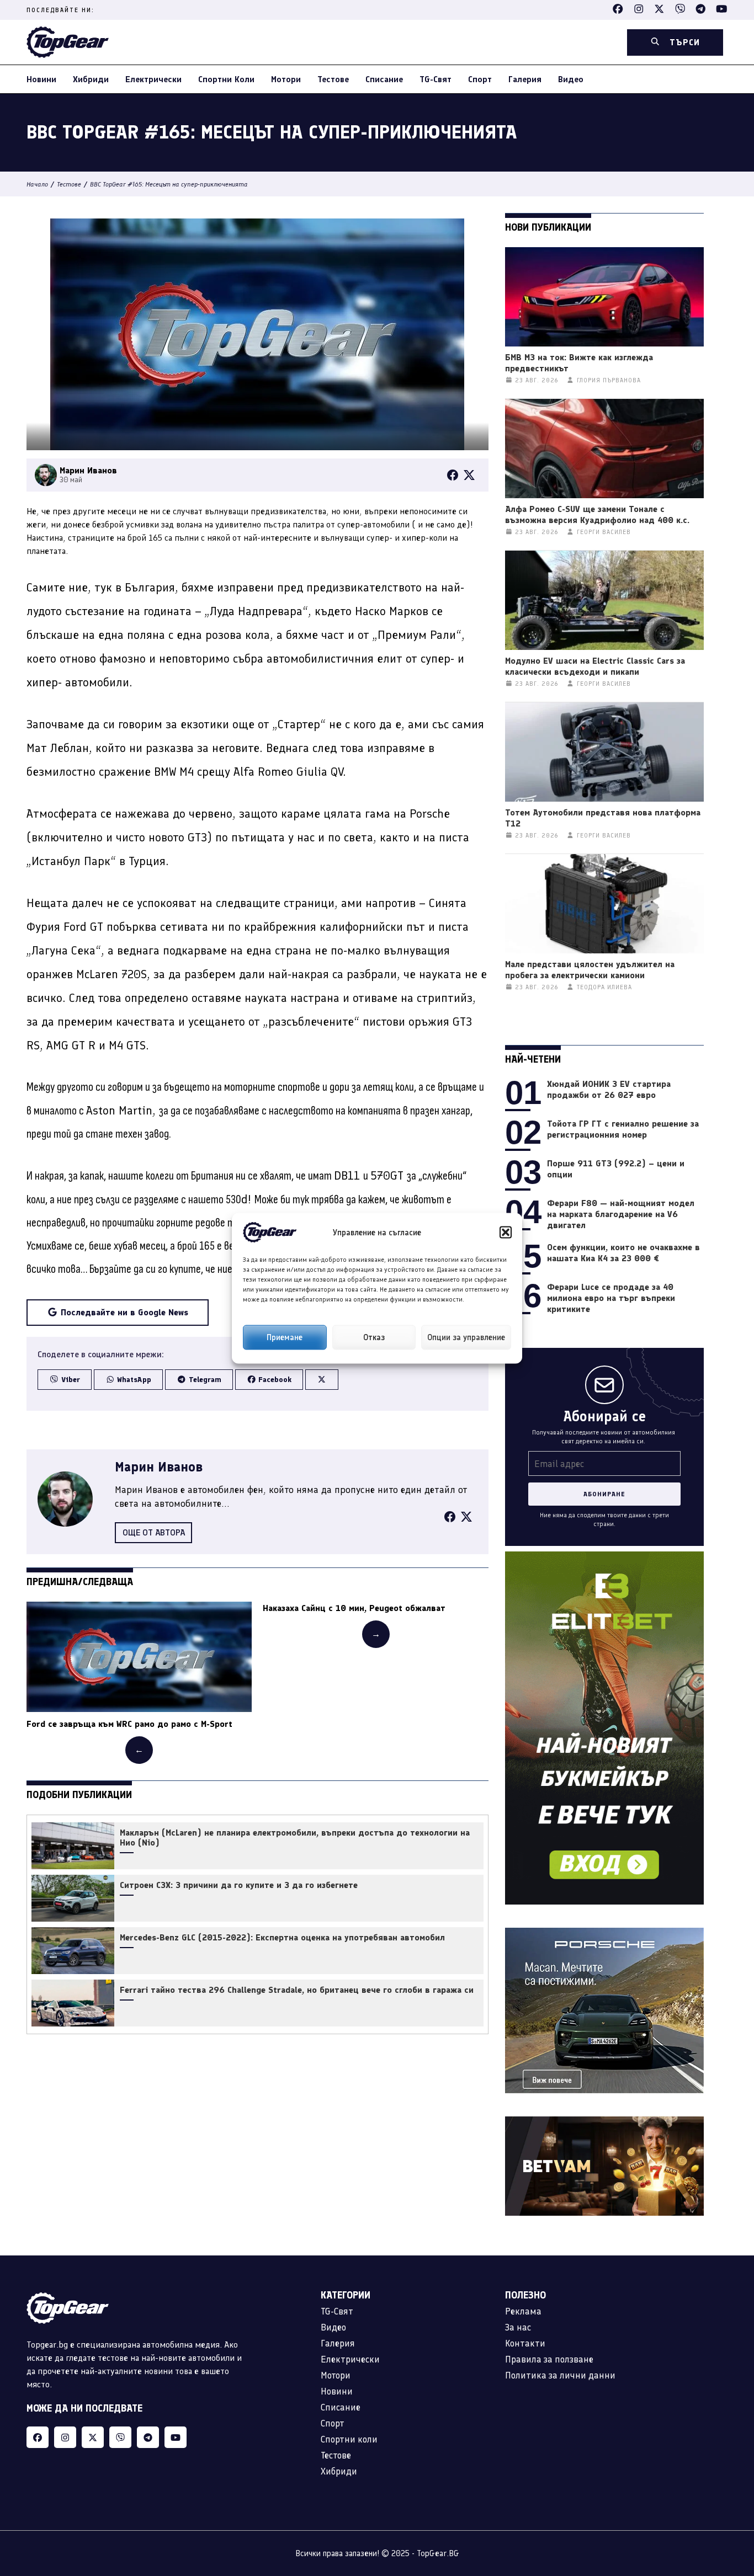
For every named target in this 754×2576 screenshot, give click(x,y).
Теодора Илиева (604, 987)
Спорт (480, 79)
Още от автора (154, 1532)
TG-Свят (436, 79)
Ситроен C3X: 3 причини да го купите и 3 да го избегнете (239, 1885)
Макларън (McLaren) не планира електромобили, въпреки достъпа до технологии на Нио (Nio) (295, 1838)
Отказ (374, 1337)
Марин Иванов (159, 1467)
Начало (37, 184)
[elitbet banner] (604, 1558)
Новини (41, 79)
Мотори (286, 79)
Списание (384, 79)
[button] (506, 1232)
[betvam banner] (604, 2123)
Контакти (525, 2343)
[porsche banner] (604, 1934)
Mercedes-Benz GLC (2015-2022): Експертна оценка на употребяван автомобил (282, 1938)
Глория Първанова (609, 380)
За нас (518, 2327)
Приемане (285, 1337)
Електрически (153, 79)
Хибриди (91, 79)
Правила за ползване (549, 2359)
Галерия (525, 79)
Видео (571, 79)
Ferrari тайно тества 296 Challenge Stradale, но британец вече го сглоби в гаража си (297, 1990)
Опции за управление (466, 1337)
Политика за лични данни (560, 2375)
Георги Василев (604, 532)
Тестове (333, 79)
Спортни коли (226, 79)
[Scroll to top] (723, 2499)
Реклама (523, 2311)
